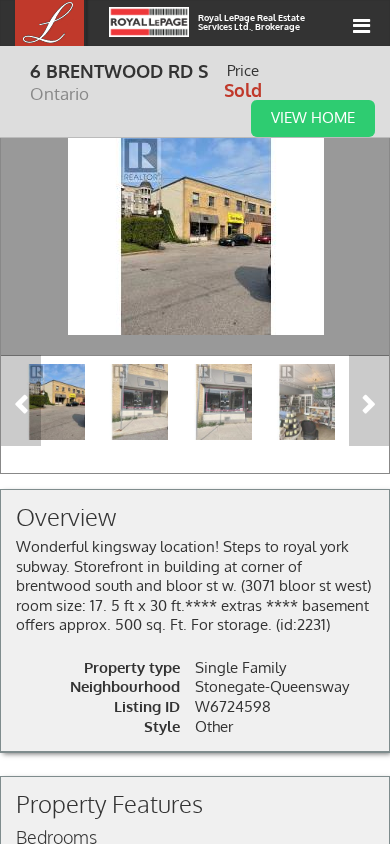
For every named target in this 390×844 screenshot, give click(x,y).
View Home (313, 117)
